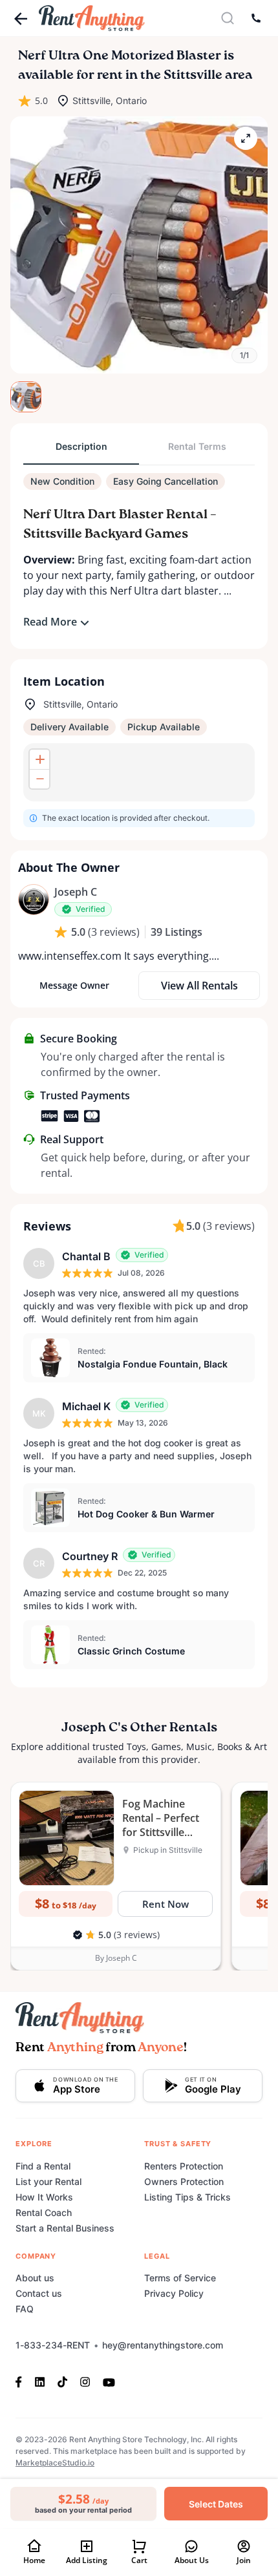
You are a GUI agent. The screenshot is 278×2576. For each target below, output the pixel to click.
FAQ (25, 2309)
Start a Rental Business (65, 2228)
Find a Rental (43, 2166)
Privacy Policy (174, 2293)
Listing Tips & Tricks (187, 2197)
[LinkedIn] (40, 2381)
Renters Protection (184, 2166)
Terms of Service (180, 2278)
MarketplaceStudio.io (55, 2463)
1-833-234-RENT (53, 2345)
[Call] (256, 18)
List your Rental (48, 2181)
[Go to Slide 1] (26, 397)
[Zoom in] (39, 759)
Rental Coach (44, 2212)
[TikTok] (62, 2381)
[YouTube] (109, 2381)
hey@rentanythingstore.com (163, 2345)
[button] (139, 245)
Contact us (39, 2293)
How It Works (44, 2197)
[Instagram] (85, 2381)
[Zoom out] (39, 779)
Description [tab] (81, 446)
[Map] (139, 772)
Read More (50, 622)
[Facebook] (22, 2381)
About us (35, 2278)
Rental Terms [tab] (197, 446)
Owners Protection (184, 2181)
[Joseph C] (34, 900)
